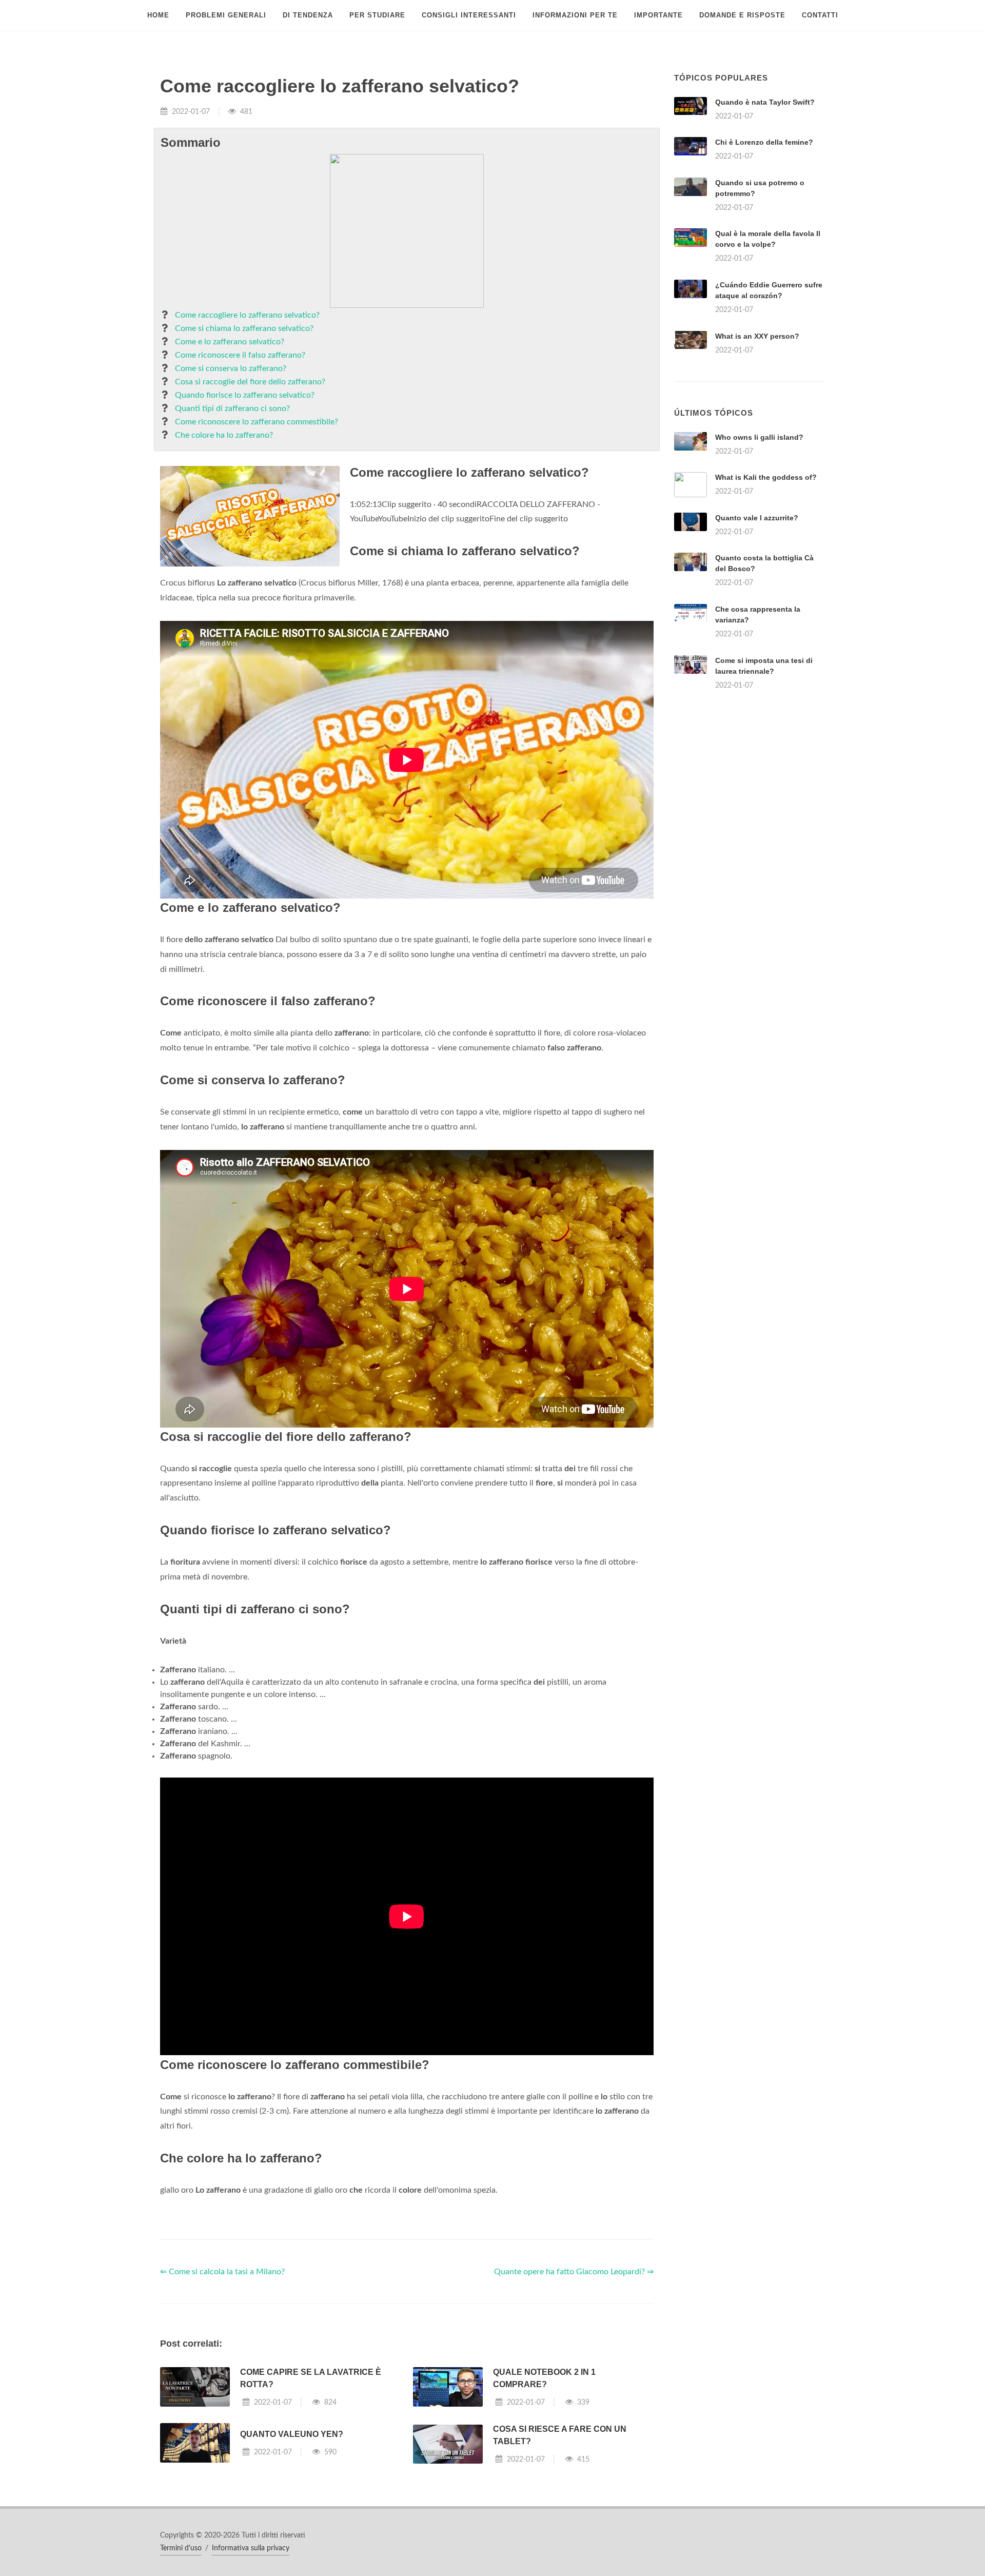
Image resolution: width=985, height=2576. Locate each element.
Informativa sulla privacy (251, 2548)
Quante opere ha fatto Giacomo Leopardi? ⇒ (574, 2272)
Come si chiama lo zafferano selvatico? (244, 328)
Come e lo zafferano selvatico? (230, 342)
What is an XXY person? (757, 336)
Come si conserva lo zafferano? (231, 368)
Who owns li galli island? (759, 437)
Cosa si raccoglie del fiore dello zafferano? (250, 382)
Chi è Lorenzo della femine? (764, 142)
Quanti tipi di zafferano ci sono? (232, 408)
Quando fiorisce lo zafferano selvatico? (245, 395)
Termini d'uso (181, 2548)
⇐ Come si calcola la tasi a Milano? (222, 2272)
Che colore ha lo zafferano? (224, 435)
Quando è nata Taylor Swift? (765, 102)
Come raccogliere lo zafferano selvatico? (247, 315)
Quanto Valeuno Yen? (292, 2434)
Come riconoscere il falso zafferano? (240, 355)
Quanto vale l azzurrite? (757, 518)
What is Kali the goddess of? (766, 477)
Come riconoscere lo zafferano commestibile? (257, 422)
